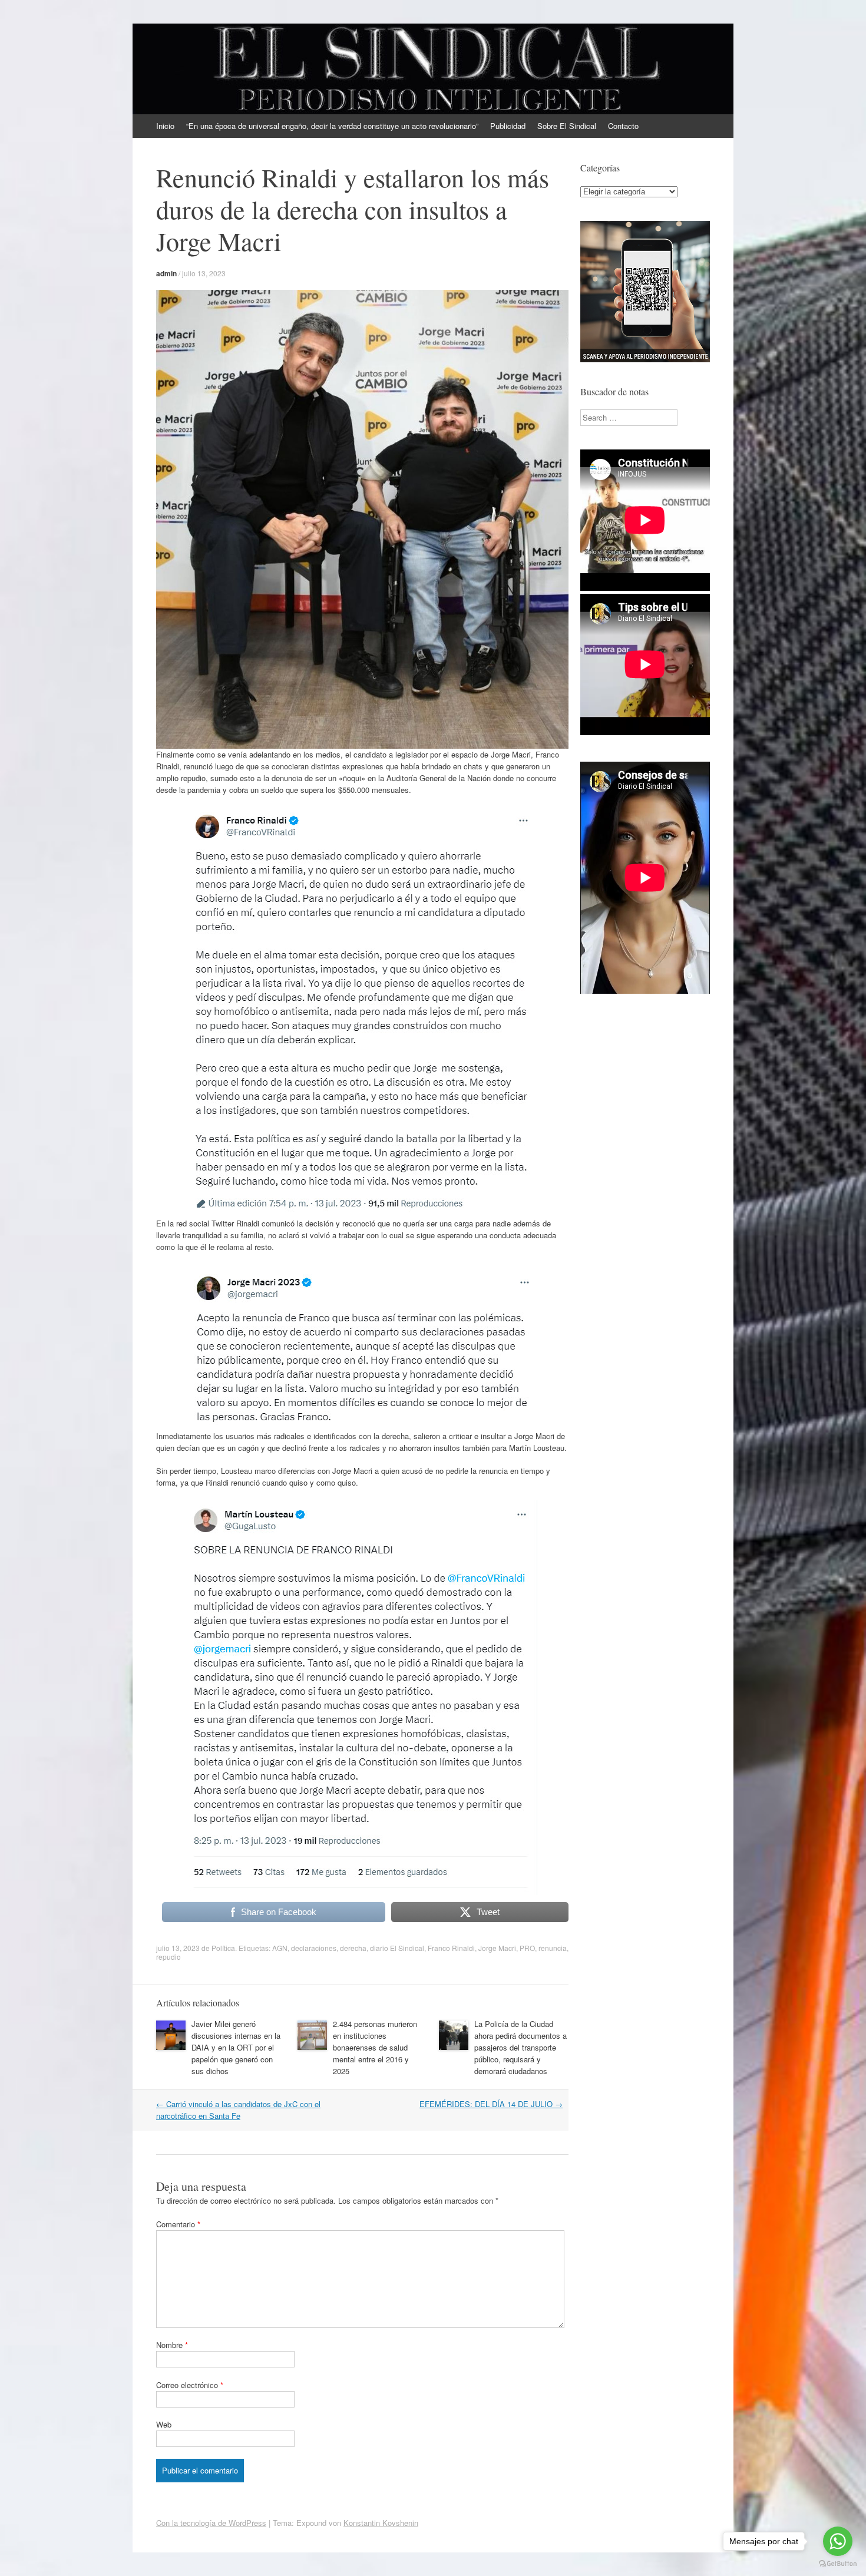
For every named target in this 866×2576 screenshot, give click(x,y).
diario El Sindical (397, 1948)
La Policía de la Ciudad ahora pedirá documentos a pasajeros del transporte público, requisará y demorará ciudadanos (520, 2047)
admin (166, 273)
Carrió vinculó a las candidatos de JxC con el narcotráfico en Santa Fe (238, 2110)
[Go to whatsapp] (838, 2541)
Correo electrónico (190, 2385)
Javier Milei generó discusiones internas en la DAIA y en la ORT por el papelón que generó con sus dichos (236, 2047)
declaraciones (314, 1948)
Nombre (172, 2345)
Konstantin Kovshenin (381, 2523)
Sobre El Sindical (567, 126)
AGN (280, 1948)
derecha (353, 1948)
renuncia (553, 1948)
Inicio (165, 126)
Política (223, 1948)
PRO (527, 1948)
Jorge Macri (497, 1948)
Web (164, 2424)
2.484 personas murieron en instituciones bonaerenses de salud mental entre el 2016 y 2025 (375, 2047)
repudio (168, 1957)
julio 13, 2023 (204, 273)
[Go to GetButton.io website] (838, 2564)
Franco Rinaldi (451, 1948)
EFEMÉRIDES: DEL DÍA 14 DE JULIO (491, 2104)
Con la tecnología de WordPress (211, 2523)
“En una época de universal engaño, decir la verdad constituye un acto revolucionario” (332, 126)
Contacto (623, 126)
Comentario (178, 2224)
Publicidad (508, 126)
